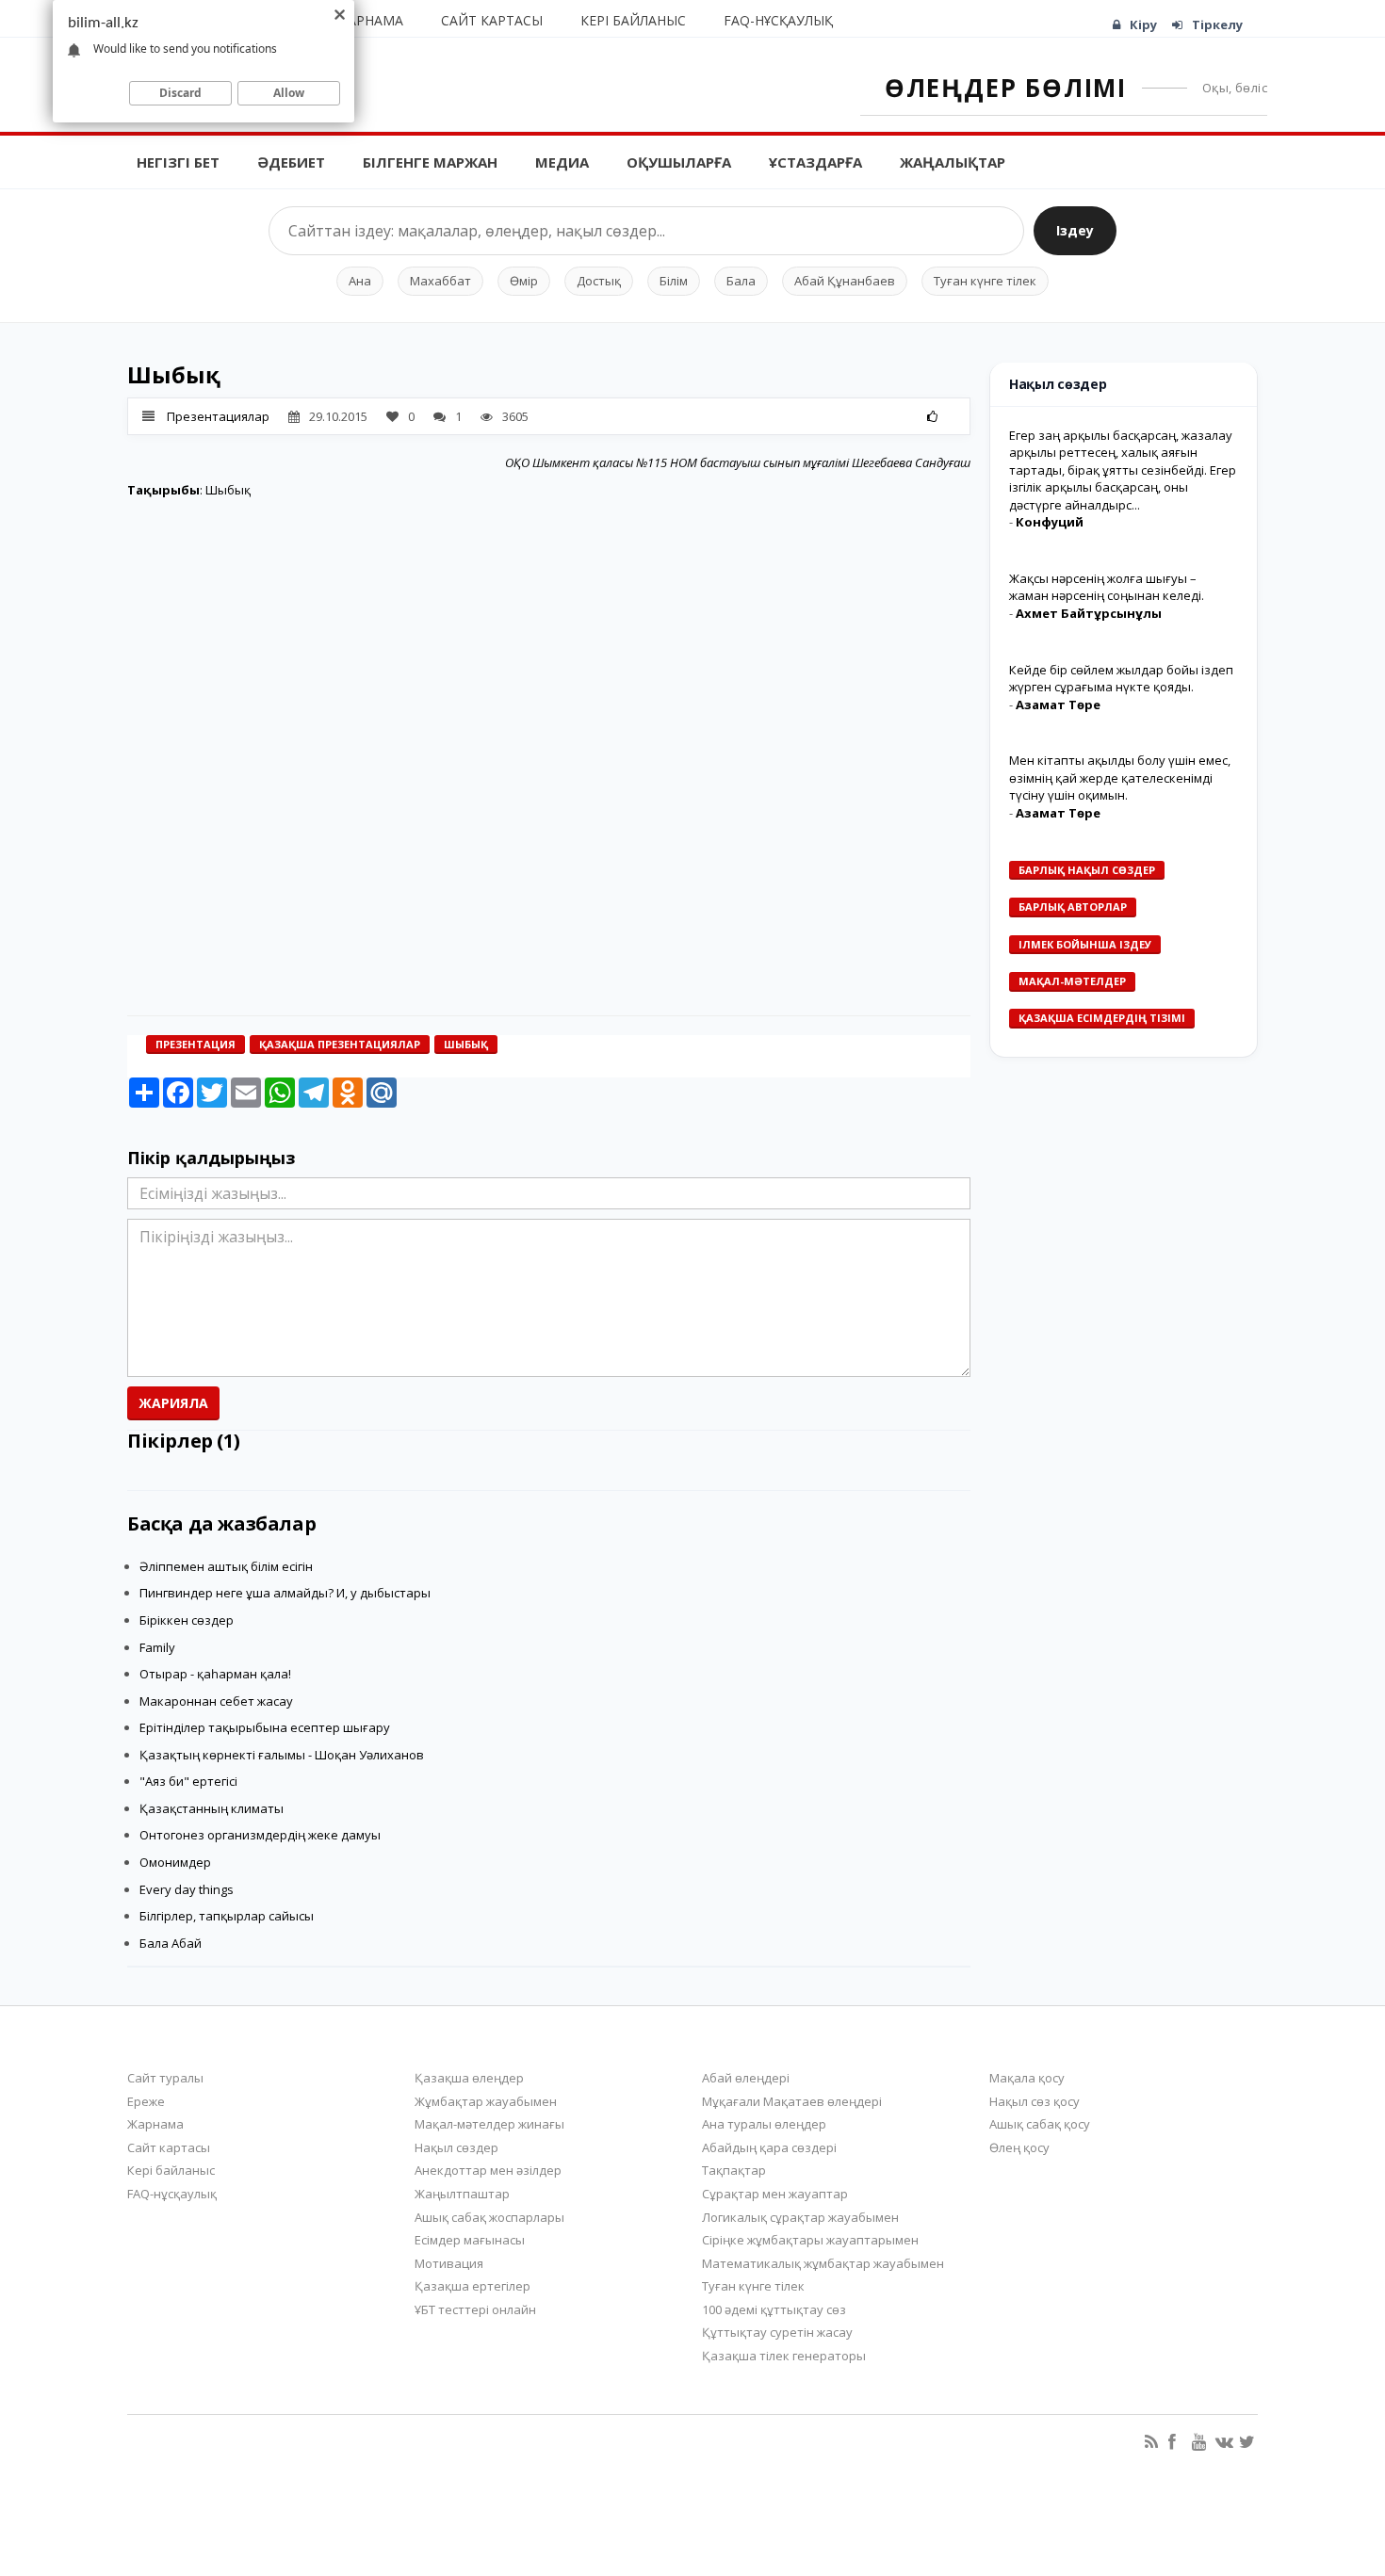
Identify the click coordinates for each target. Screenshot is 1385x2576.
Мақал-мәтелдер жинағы (489, 2124)
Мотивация (449, 2263)
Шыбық (466, 1044)
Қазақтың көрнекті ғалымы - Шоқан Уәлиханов (282, 1755)
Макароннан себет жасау (216, 1701)
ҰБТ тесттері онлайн (475, 2309)
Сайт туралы (165, 2078)
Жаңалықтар (953, 162)
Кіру (1143, 24)
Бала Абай (171, 1943)
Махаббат (440, 281)
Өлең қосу (1019, 2147)
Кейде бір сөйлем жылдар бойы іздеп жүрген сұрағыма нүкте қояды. (1121, 679)
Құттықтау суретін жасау (777, 2332)
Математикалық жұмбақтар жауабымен (823, 2263)
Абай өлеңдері (746, 2078)
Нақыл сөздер (456, 2147)
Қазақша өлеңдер (469, 2078)
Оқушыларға (679, 162)
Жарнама (370, 20)
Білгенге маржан (430, 162)
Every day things (187, 1889)
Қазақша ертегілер (473, 2286)
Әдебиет (291, 162)
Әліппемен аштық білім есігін (226, 1566)
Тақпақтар (734, 2170)
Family (157, 1647)
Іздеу (1075, 230)
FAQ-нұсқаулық (778, 20)
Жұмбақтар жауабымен (486, 2101)
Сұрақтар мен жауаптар (775, 2194)
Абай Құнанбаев (845, 281)
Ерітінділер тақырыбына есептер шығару (265, 1727)
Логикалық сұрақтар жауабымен (800, 2217)
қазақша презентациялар (340, 1044)
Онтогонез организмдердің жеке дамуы (260, 1835)
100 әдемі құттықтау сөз (774, 2309)
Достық (599, 281)
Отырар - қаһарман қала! (215, 1674)
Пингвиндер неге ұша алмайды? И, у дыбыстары (285, 1593)
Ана (360, 281)
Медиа (562, 162)
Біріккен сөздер (187, 1620)
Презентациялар (218, 416)
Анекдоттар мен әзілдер (488, 2170)
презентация (196, 1044)
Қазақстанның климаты (212, 1808)
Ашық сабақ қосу (1040, 2124)
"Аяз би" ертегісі (188, 1781)
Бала (741, 281)
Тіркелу (1217, 24)
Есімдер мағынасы (470, 2240)
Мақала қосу (1027, 2078)
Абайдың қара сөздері (769, 2147)
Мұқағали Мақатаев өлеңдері (792, 2101)
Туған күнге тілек (985, 281)
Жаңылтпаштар (462, 2194)
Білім (674, 281)
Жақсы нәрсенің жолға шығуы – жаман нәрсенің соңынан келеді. (1107, 587)
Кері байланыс (633, 20)
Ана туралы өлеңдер (764, 2124)
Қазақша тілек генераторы (784, 2356)
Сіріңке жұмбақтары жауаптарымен (810, 2240)
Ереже (146, 2101)
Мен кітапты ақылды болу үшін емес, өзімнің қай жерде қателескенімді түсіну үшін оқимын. (1120, 778)
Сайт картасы (492, 20)
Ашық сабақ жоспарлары (489, 2217)
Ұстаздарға (815, 162)
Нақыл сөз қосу (1035, 2101)
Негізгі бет (178, 162)
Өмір (524, 281)
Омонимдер (175, 1862)
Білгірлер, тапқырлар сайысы (227, 1916)
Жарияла (173, 1403)
